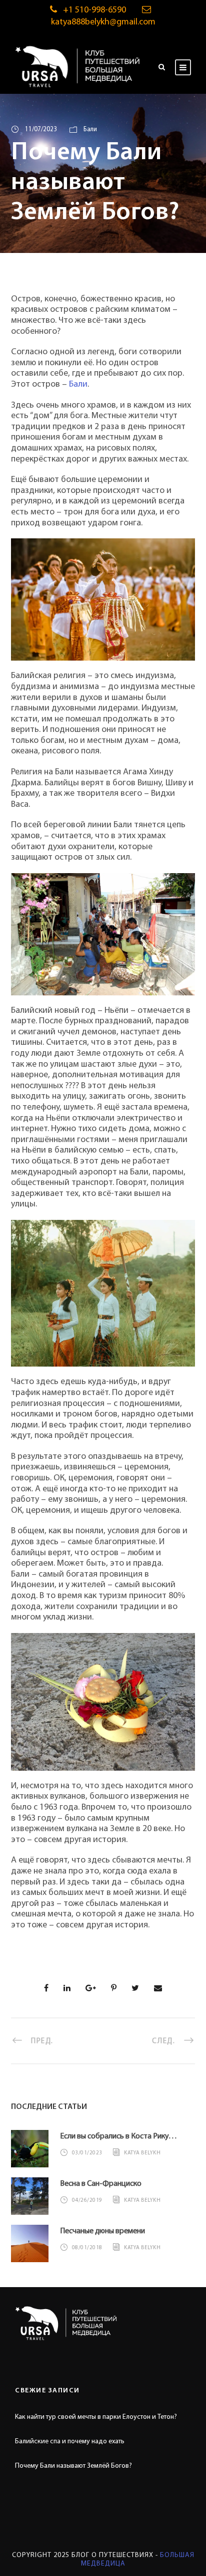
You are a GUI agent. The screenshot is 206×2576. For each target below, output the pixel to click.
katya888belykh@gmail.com (103, 22)
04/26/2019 (87, 2201)
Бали (90, 129)
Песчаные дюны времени (102, 2231)
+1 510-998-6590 (94, 10)
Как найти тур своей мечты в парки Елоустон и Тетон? (96, 2417)
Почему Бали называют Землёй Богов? (73, 2466)
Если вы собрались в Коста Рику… (118, 2136)
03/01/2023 (87, 2153)
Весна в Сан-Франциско (101, 2184)
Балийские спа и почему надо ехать (70, 2442)
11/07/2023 (41, 129)
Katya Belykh (142, 2153)
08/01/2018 (87, 2248)
